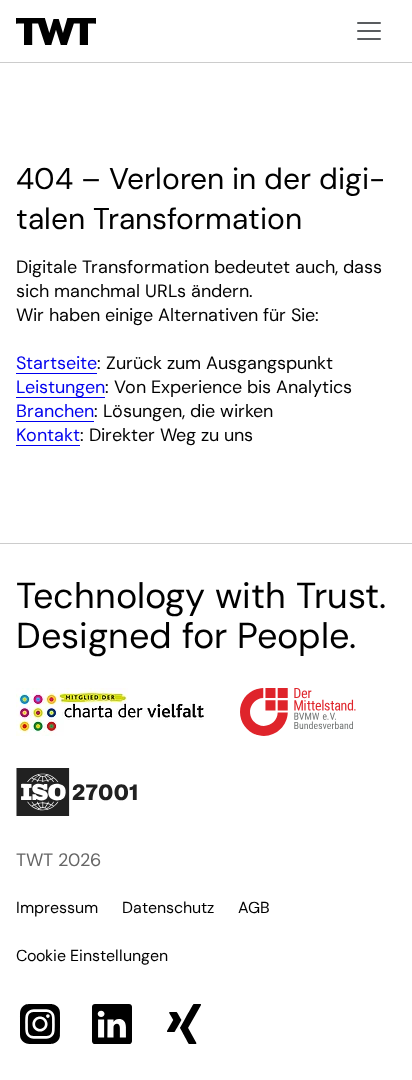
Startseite (56, 363)
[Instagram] (40, 1024)
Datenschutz (168, 907)
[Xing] (184, 1024)
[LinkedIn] (112, 1024)
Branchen (55, 411)
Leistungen (60, 387)
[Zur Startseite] (56, 31)
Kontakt (48, 435)
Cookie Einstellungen (92, 955)
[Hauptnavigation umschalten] (369, 31)
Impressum (57, 907)
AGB (254, 907)
